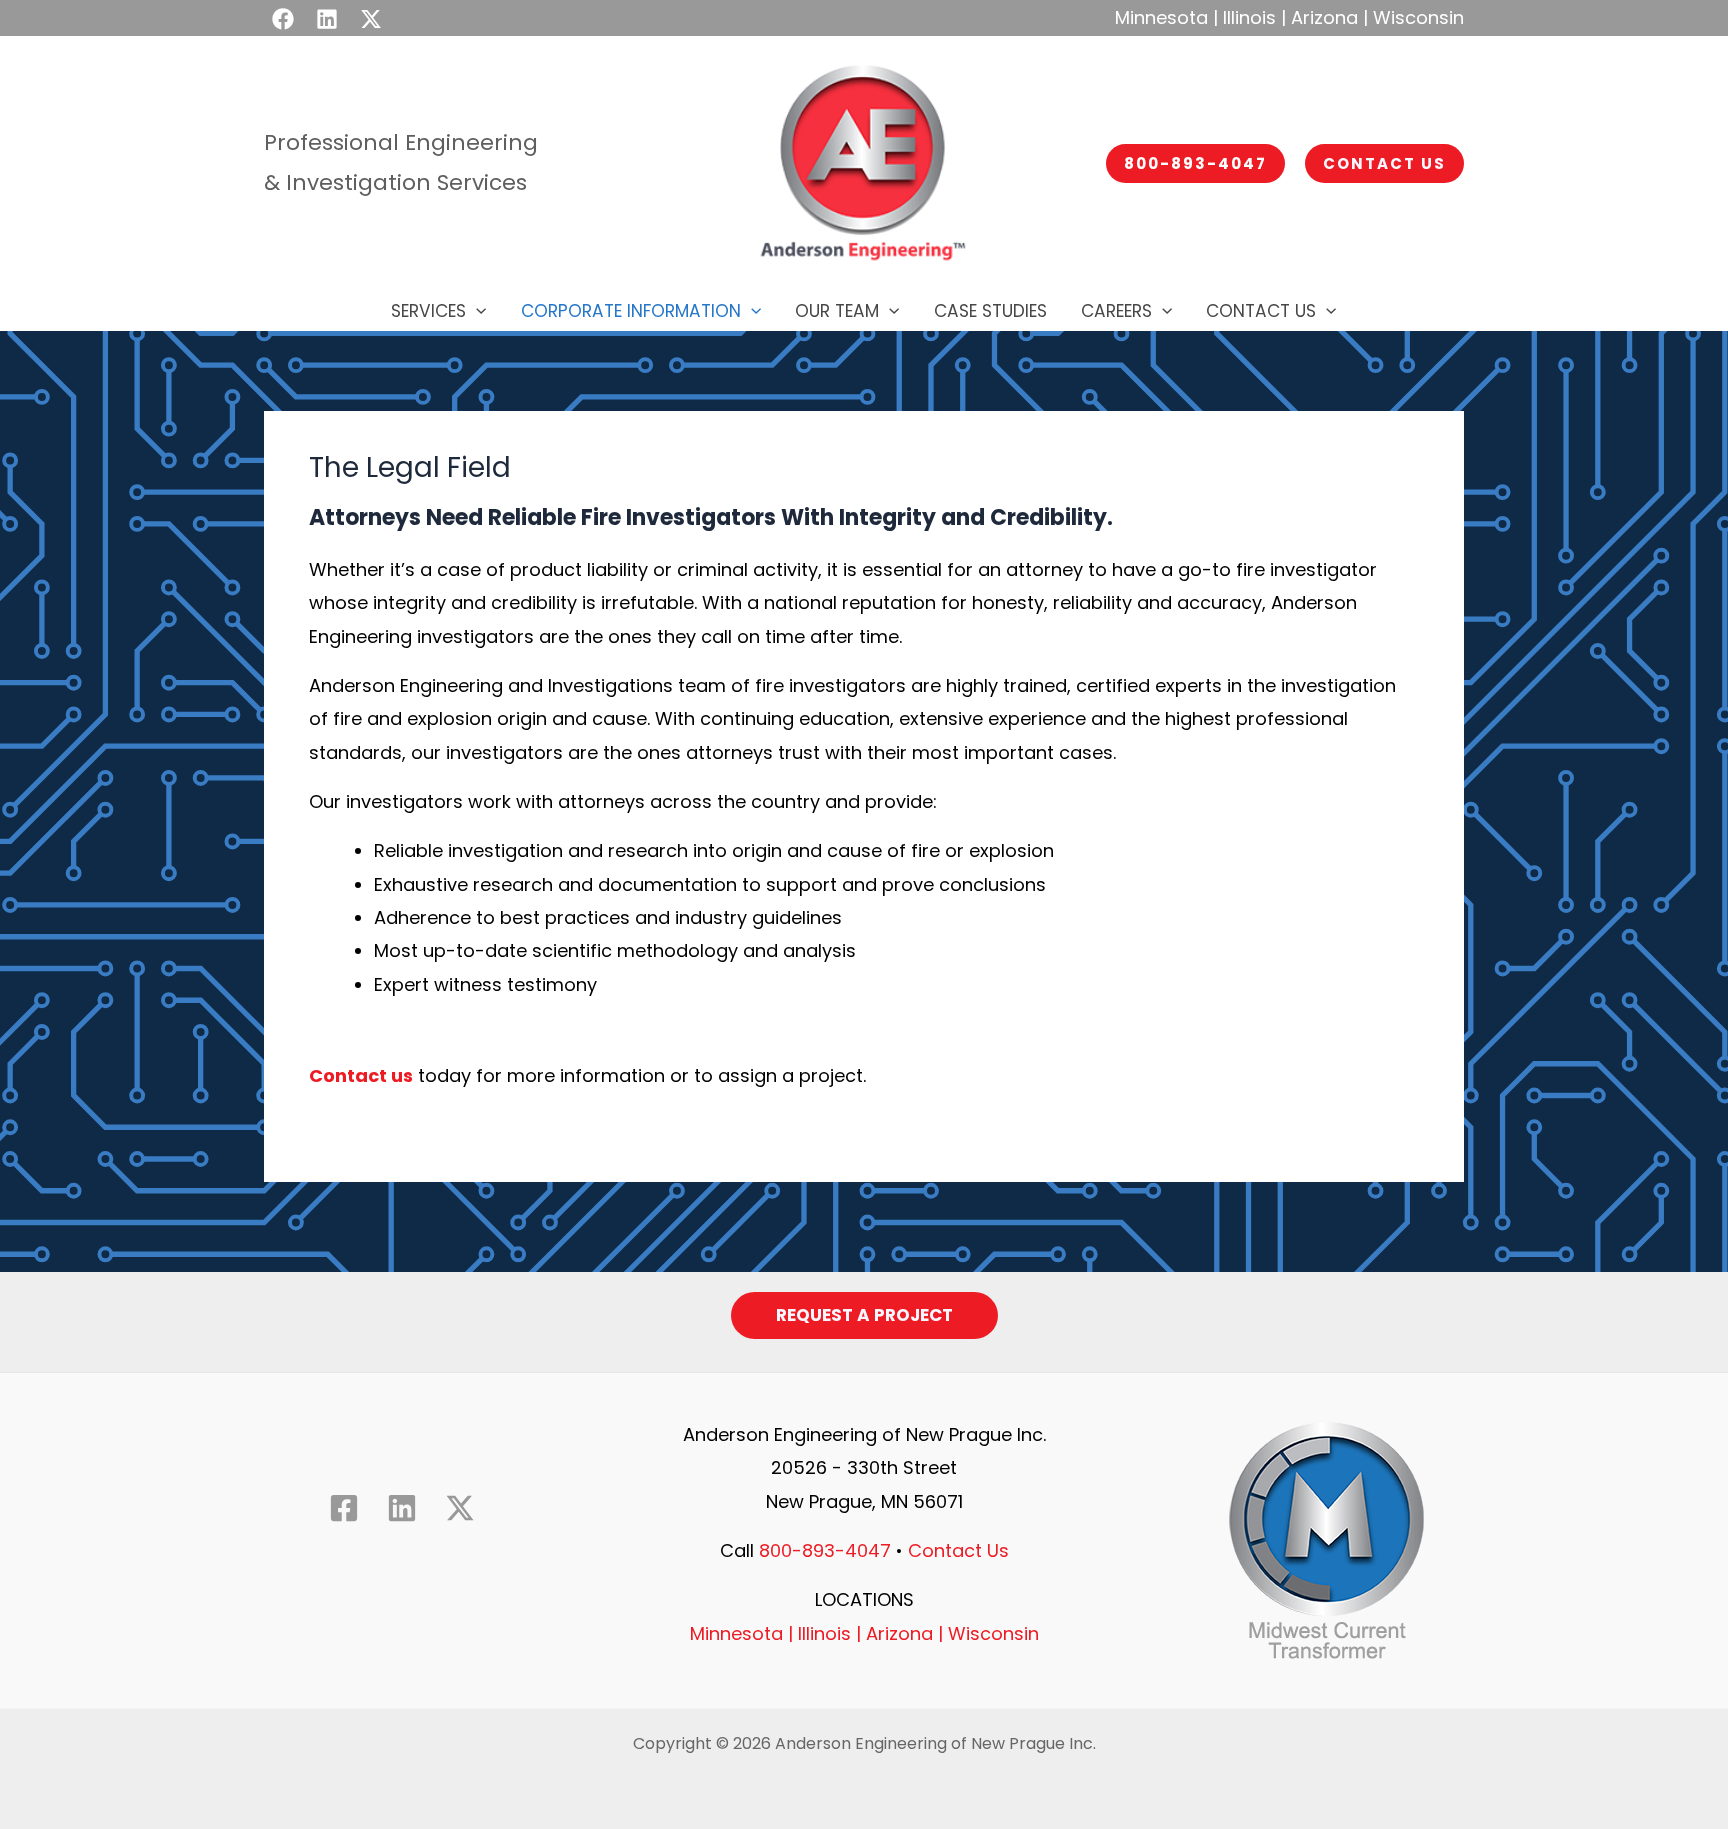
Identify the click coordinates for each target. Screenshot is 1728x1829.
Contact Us (958, 1550)
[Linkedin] (327, 19)
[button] (1195, 163)
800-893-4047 (825, 1550)
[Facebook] (283, 19)
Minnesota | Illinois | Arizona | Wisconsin (1289, 17)
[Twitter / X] (371, 19)
